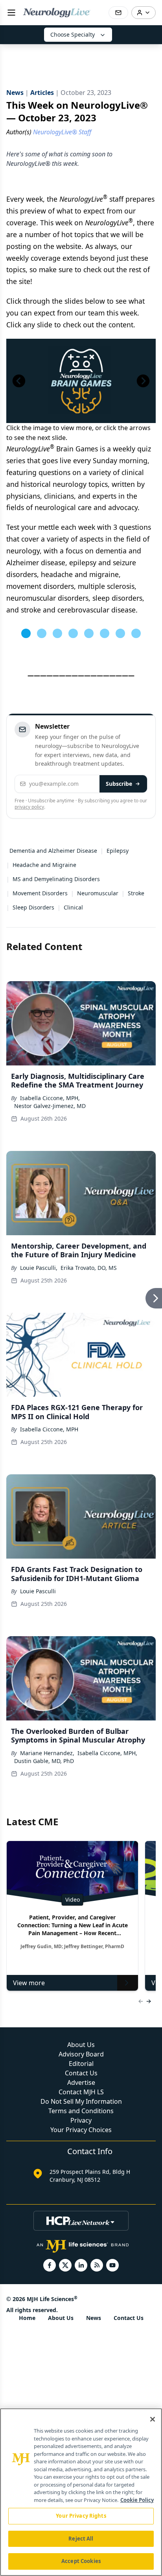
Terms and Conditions (81, 2111)
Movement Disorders (40, 893)
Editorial (81, 2064)
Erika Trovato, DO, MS (89, 1268)
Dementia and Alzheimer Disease (53, 851)
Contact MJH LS (81, 2092)
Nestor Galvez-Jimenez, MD (50, 1106)
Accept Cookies (81, 2561)
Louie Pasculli (38, 1591)
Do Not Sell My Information (81, 2101)
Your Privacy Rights (81, 2516)
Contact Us (81, 2073)
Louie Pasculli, (39, 1268)
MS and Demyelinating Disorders (56, 879)
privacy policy (29, 807)
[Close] (153, 2419)
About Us (81, 2045)
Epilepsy (118, 851)
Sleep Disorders (33, 907)
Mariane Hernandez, (47, 1753)
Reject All (81, 2539)
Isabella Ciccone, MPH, (50, 1098)
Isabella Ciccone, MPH (49, 1429)
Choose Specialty (73, 34)
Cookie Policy (137, 2500)
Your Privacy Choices (81, 2130)
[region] (81, 2492)
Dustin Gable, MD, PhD (44, 1761)
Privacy (81, 2120)
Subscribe (119, 784)
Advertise (81, 2082)
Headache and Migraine (44, 865)
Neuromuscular (98, 893)
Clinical (73, 907)
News (94, 2318)
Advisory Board (81, 2054)
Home (27, 2318)
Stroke (136, 893)
